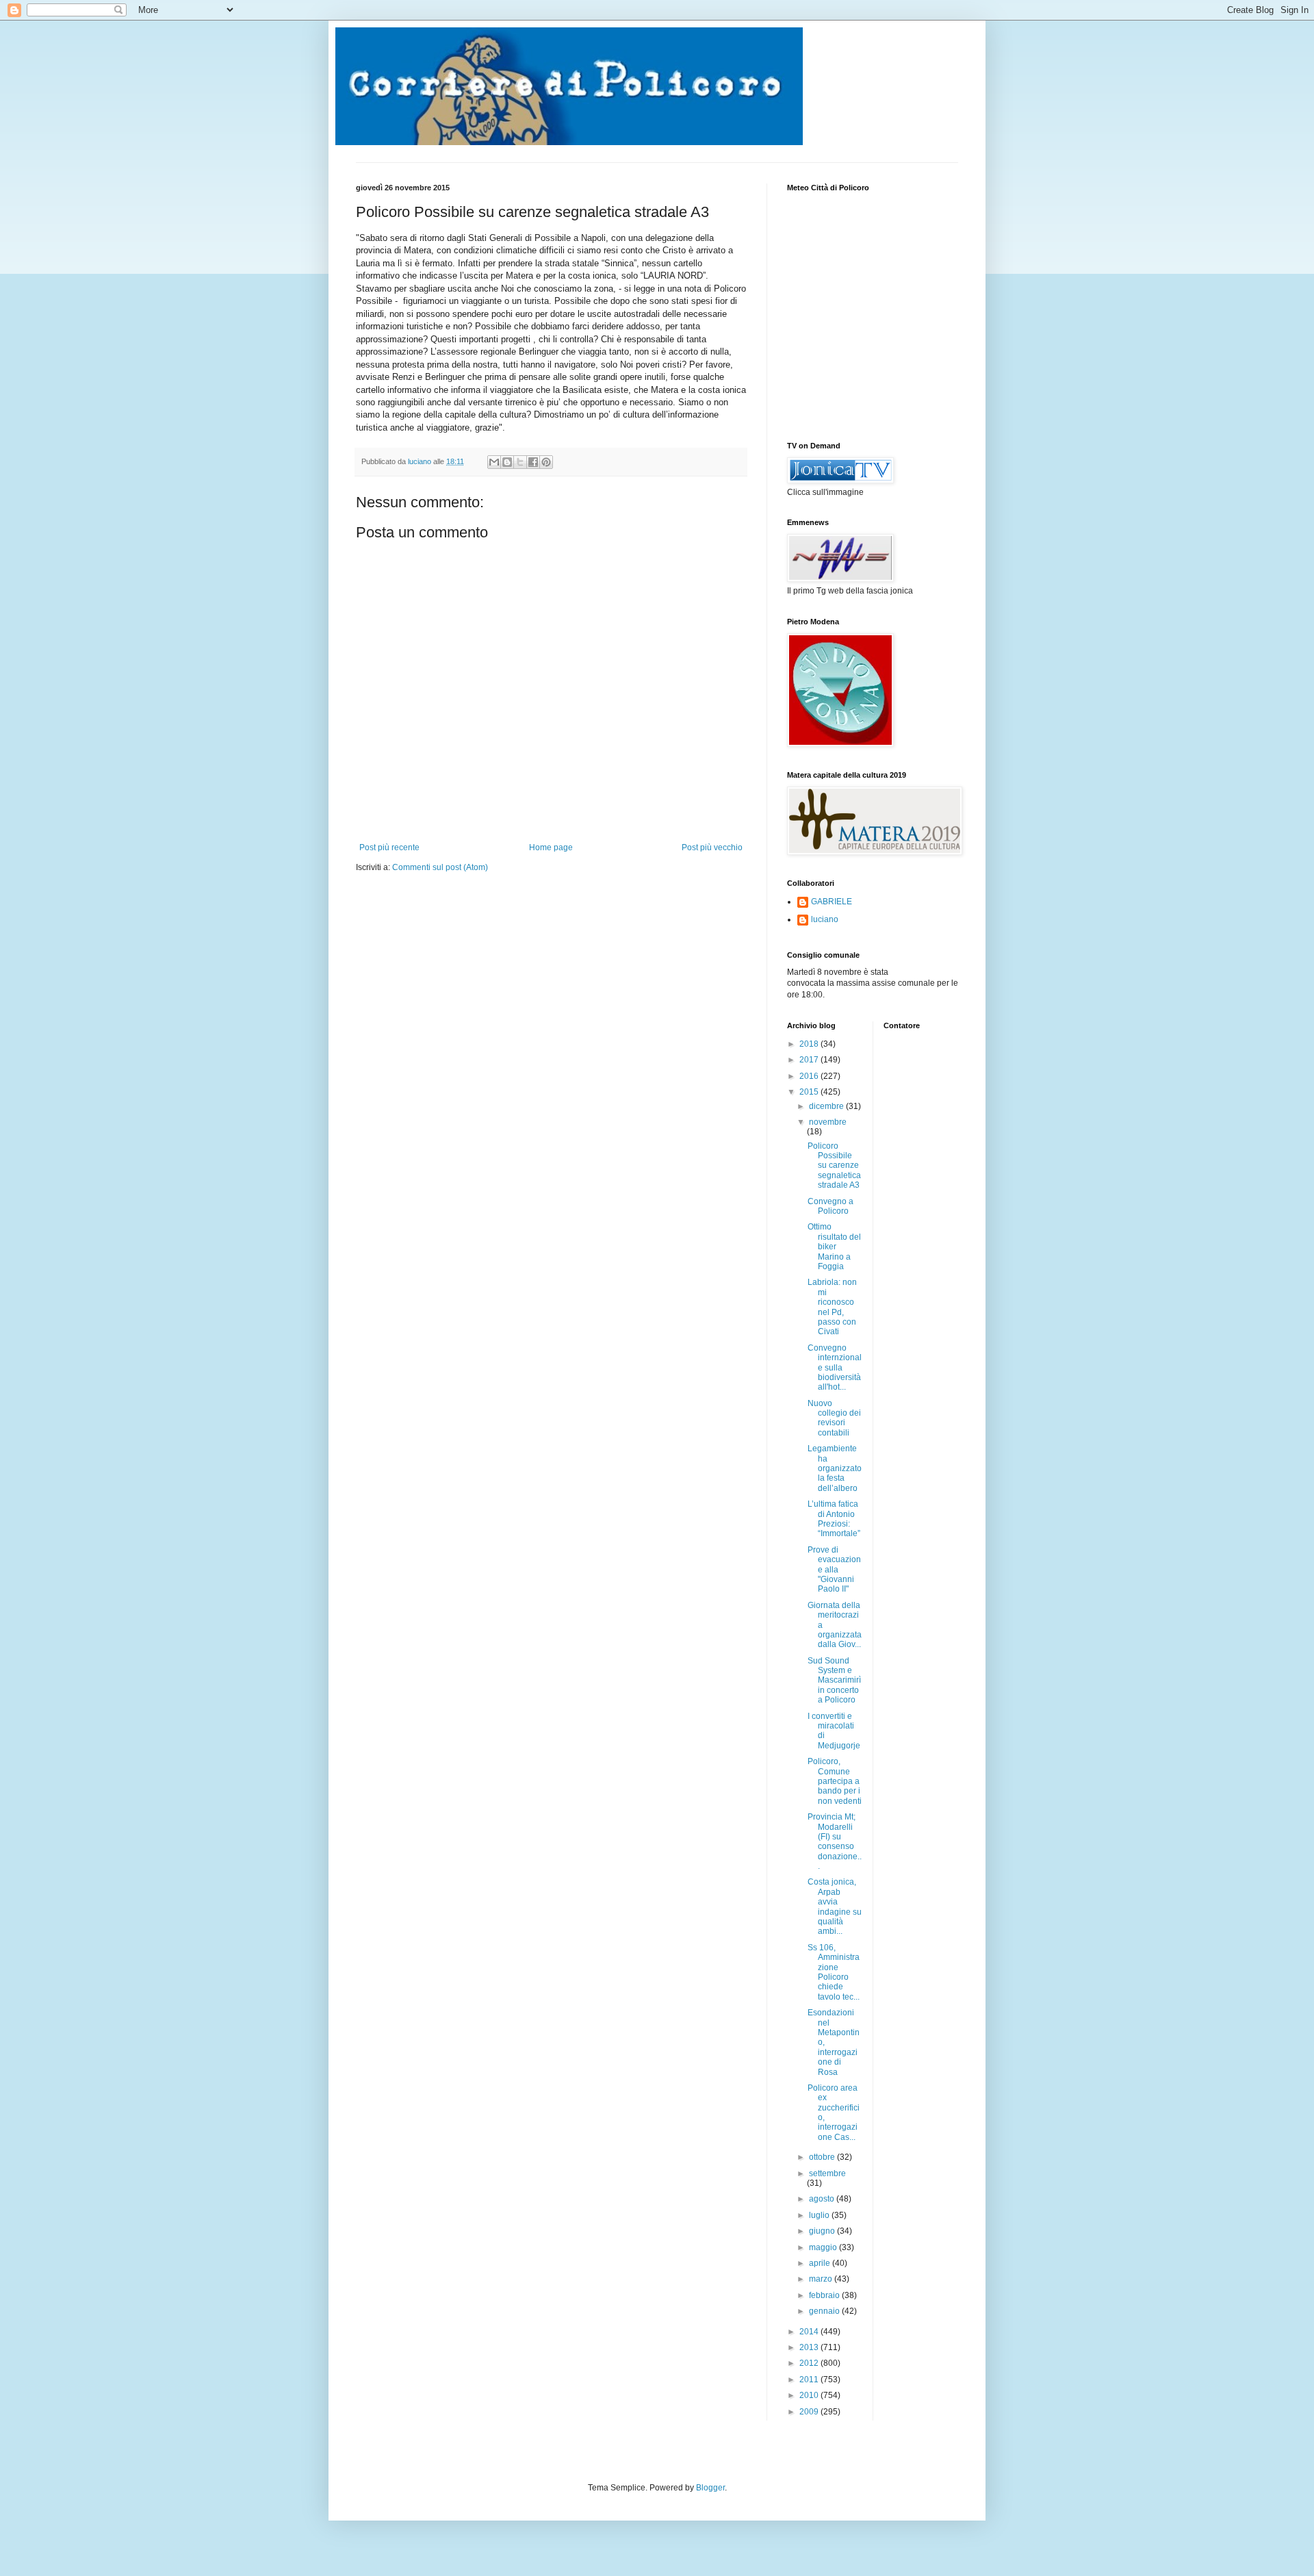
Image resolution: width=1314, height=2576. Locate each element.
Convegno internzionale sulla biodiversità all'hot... (835, 1368)
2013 (810, 2347)
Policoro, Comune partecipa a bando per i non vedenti (835, 1781)
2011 (810, 2380)
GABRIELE (832, 902)
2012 (810, 2363)
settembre (827, 2173)
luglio (820, 2215)
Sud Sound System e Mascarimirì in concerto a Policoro (834, 1681)
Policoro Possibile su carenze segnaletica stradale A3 (834, 1166)
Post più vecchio (712, 847)
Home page (551, 847)
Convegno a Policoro (830, 1206)
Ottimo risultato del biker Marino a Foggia (834, 1247)
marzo (822, 2279)
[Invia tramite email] (494, 462)
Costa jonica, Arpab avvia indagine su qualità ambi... (835, 1907)
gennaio (825, 2311)
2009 (810, 2412)
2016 (810, 1076)
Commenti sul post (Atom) (440, 867)
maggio (824, 2247)
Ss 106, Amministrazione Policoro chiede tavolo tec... (834, 1972)
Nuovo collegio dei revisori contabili (834, 1418)
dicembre (827, 1106)
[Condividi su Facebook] (533, 462)
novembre (828, 1122)
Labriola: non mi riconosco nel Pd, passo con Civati (832, 1307)
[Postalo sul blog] (507, 462)
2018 (810, 1044)
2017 (810, 1060)
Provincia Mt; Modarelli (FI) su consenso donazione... (835, 1841)
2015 (810, 1092)
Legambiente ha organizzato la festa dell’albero (835, 1468)
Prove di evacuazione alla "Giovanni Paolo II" (834, 1570)
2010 (810, 2395)
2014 (810, 2332)
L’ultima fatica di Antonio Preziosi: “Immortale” (834, 1519)
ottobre (823, 2157)
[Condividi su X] (520, 462)
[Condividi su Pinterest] (546, 462)
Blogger (710, 2488)
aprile (821, 2263)
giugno (823, 2231)
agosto (823, 2199)
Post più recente (389, 847)
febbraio (825, 2295)
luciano (825, 919)
